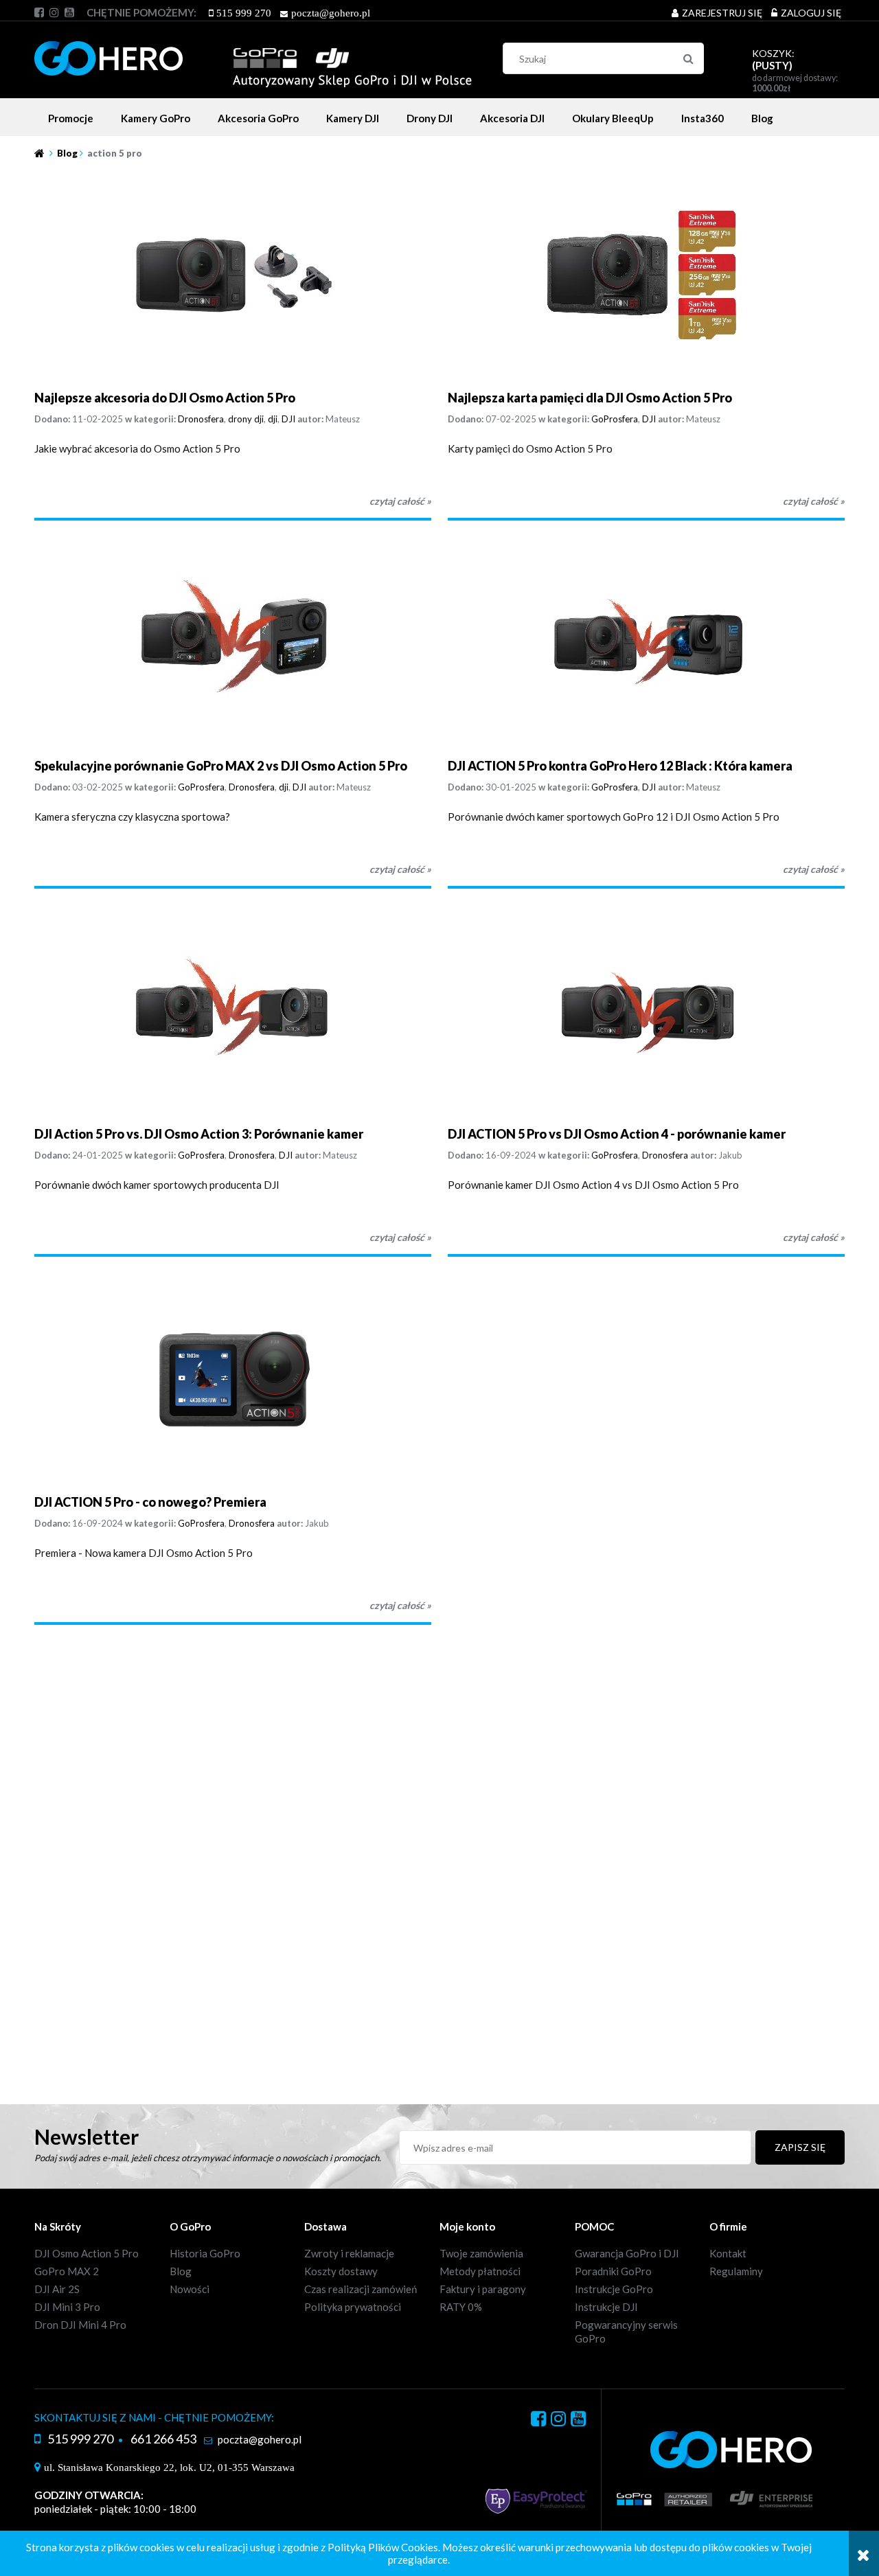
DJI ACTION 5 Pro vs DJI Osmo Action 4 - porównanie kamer (617, 1134)
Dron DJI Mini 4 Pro (80, 2325)
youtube (69, 12)
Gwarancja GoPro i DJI (627, 2253)
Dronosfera (201, 419)
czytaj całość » (400, 501)
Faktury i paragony (483, 2289)
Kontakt (728, 2253)
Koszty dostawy (341, 2271)
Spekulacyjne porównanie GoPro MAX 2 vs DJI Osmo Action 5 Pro (221, 766)
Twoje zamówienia (481, 2253)
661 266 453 (163, 2439)
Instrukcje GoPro (614, 2289)
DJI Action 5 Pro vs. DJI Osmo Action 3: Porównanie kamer (199, 1134)
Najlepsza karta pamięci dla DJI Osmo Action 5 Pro (590, 398)
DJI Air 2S (57, 2289)
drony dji (246, 419)
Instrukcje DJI (606, 2307)
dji (273, 419)
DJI (288, 419)
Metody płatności (480, 2271)
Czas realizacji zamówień (361, 2289)
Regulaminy (736, 2271)
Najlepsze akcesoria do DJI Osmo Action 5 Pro (165, 398)
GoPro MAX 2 (67, 2271)
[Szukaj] (688, 58)
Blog (181, 2271)
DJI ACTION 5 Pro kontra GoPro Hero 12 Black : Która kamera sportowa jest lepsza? (620, 766)
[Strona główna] (253, 56)
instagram (54, 12)
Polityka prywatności (353, 2307)
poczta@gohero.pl (331, 13)
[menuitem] (71, 118)
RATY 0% (461, 2307)
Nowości (190, 2289)
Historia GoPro (205, 2253)
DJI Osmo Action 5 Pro (87, 2253)
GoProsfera (615, 419)
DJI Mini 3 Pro (67, 2307)
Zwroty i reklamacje (349, 2253)
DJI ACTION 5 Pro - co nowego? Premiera (150, 1502)
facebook (39, 12)
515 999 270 (244, 13)
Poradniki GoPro (613, 2271)
